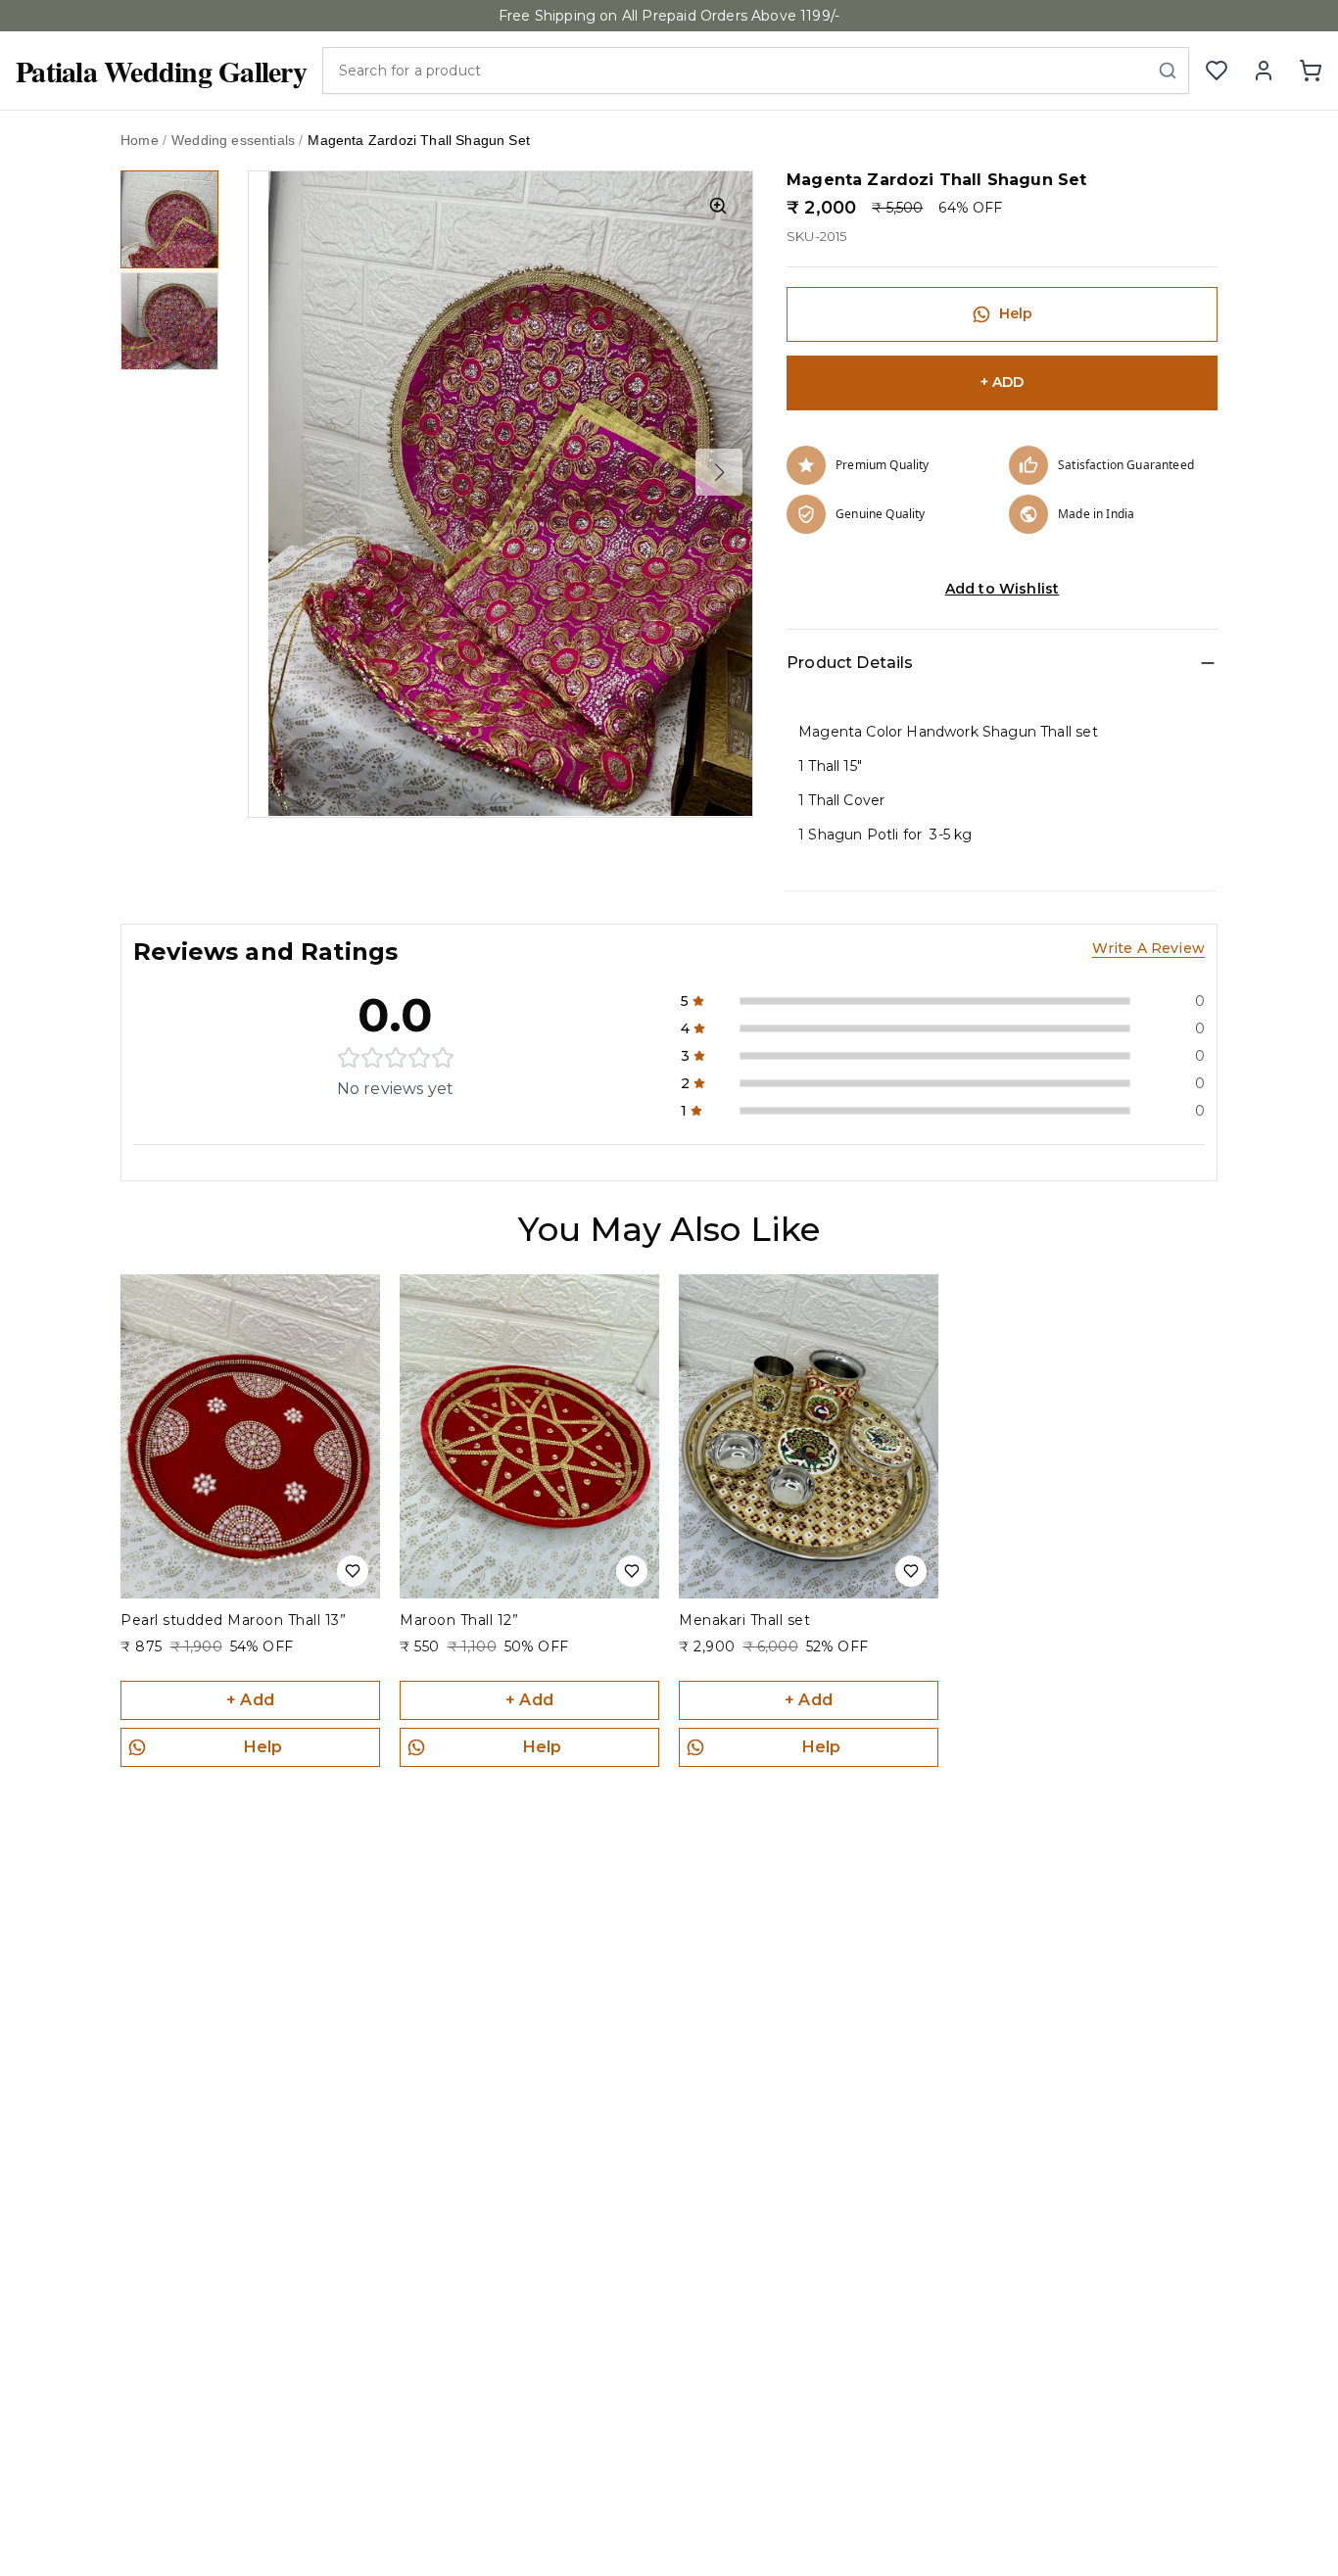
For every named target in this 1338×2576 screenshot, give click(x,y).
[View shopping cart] (1311, 71)
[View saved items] (1217, 71)
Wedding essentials (233, 140)
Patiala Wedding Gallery (161, 71)
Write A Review (1148, 948)
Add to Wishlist (1003, 589)
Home (140, 140)
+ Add (250, 1700)
